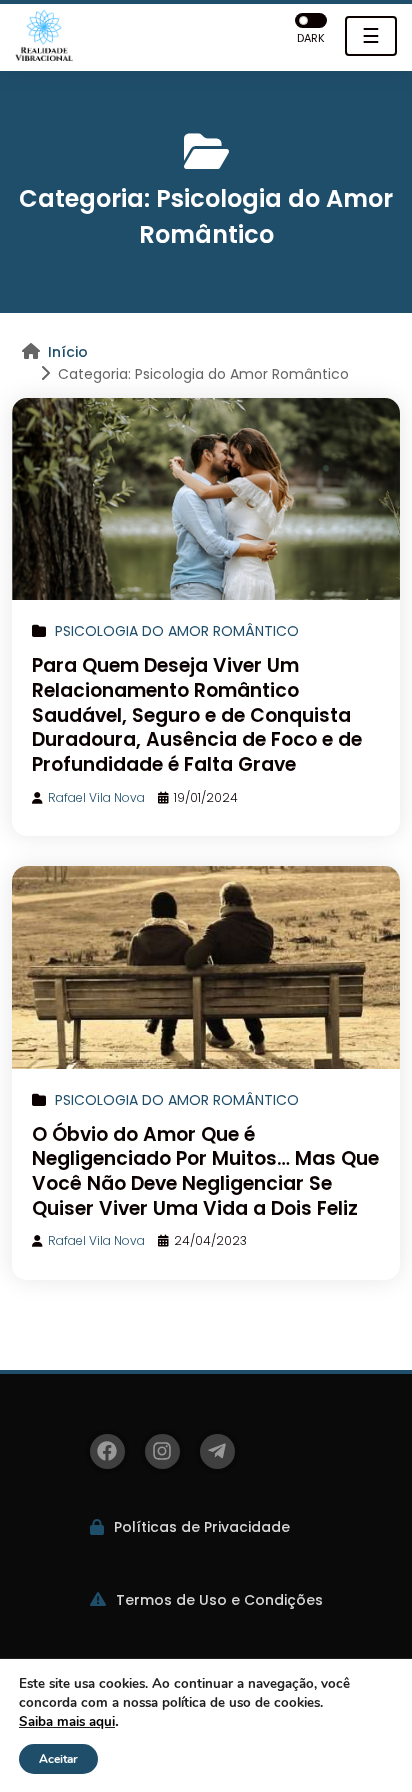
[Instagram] (162, 1451)
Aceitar (58, 1759)
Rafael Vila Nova (96, 797)
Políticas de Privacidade (202, 1527)
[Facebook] (107, 1451)
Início (68, 352)
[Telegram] (217, 1451)
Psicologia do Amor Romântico (177, 631)
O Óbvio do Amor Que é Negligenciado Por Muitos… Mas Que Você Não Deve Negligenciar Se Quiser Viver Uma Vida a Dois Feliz (205, 1171)
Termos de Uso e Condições (219, 1600)
